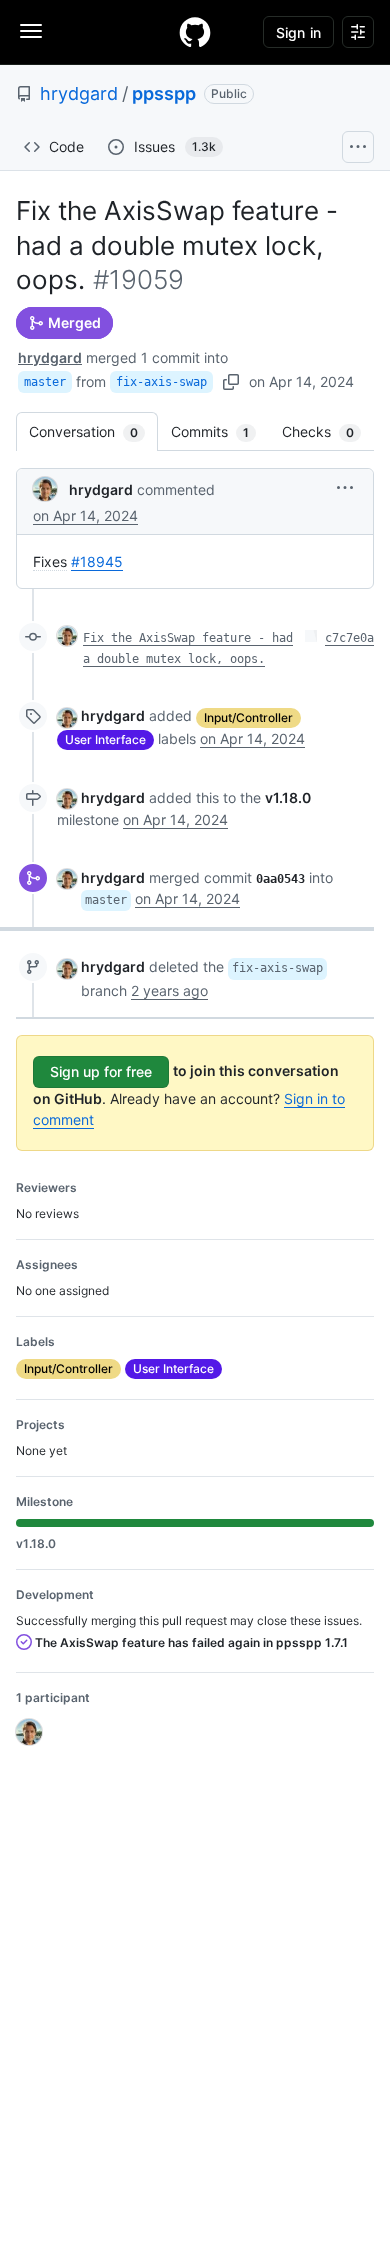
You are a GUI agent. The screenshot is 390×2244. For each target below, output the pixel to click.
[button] (345, 487)
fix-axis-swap (161, 382)
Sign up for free (101, 1071)
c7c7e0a (349, 638)
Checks (328, 431)
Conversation (93, 431)
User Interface (105, 739)
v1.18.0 (288, 797)
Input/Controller (248, 717)
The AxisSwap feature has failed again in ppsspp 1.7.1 (190, 1642)
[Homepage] (195, 32)
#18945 (97, 561)
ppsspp (164, 93)
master (45, 382)
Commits (220, 431)
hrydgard (79, 93)
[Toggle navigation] (31, 31)
